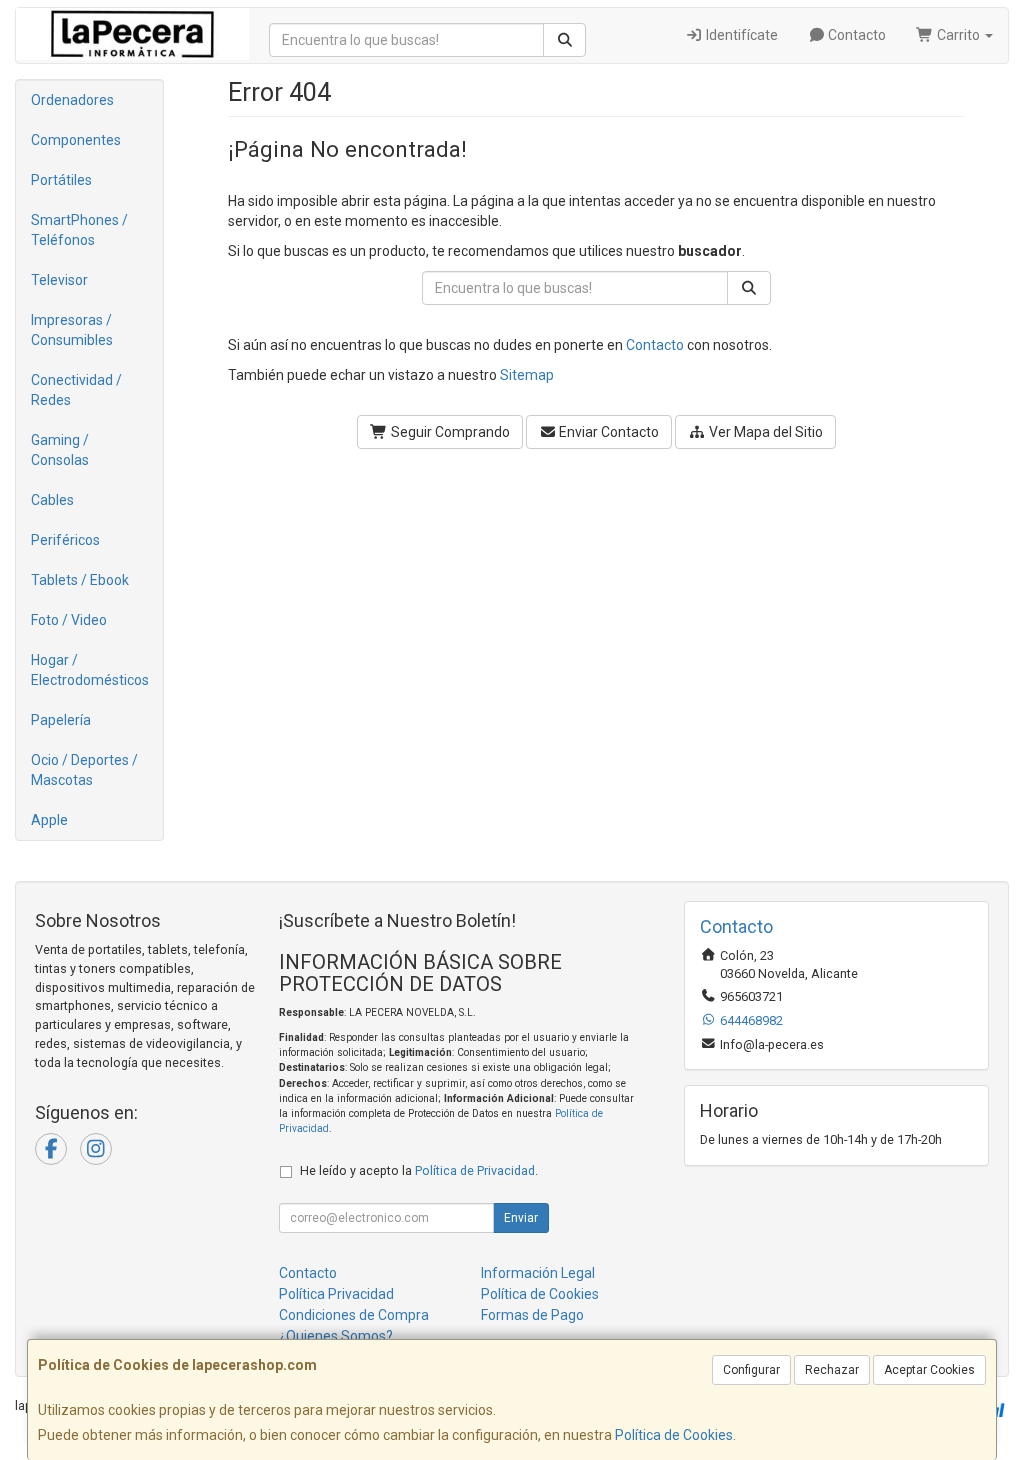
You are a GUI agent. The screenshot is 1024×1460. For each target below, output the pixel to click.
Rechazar (832, 1370)
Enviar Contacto (607, 432)
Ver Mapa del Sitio (764, 432)
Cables (52, 500)
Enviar (521, 1218)
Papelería (61, 720)
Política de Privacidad (475, 1170)
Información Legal (538, 1273)
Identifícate (740, 35)
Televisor (59, 280)
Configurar (751, 1370)
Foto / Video (69, 620)
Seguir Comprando (449, 432)
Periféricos (65, 540)
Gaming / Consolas (60, 450)
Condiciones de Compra (354, 1315)
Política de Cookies (674, 1435)
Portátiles (61, 180)
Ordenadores (72, 100)
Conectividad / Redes (76, 390)
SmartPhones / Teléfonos (79, 230)
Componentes (76, 140)
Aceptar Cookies (929, 1370)
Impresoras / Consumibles (72, 330)
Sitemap (527, 375)
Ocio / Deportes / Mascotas (84, 770)
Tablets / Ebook (80, 580)
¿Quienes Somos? (336, 1336)
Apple (49, 820)
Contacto (855, 35)
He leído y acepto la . (419, 1170)
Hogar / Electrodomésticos (90, 670)
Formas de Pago (532, 1315)
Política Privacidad (336, 1294)
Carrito (958, 35)
